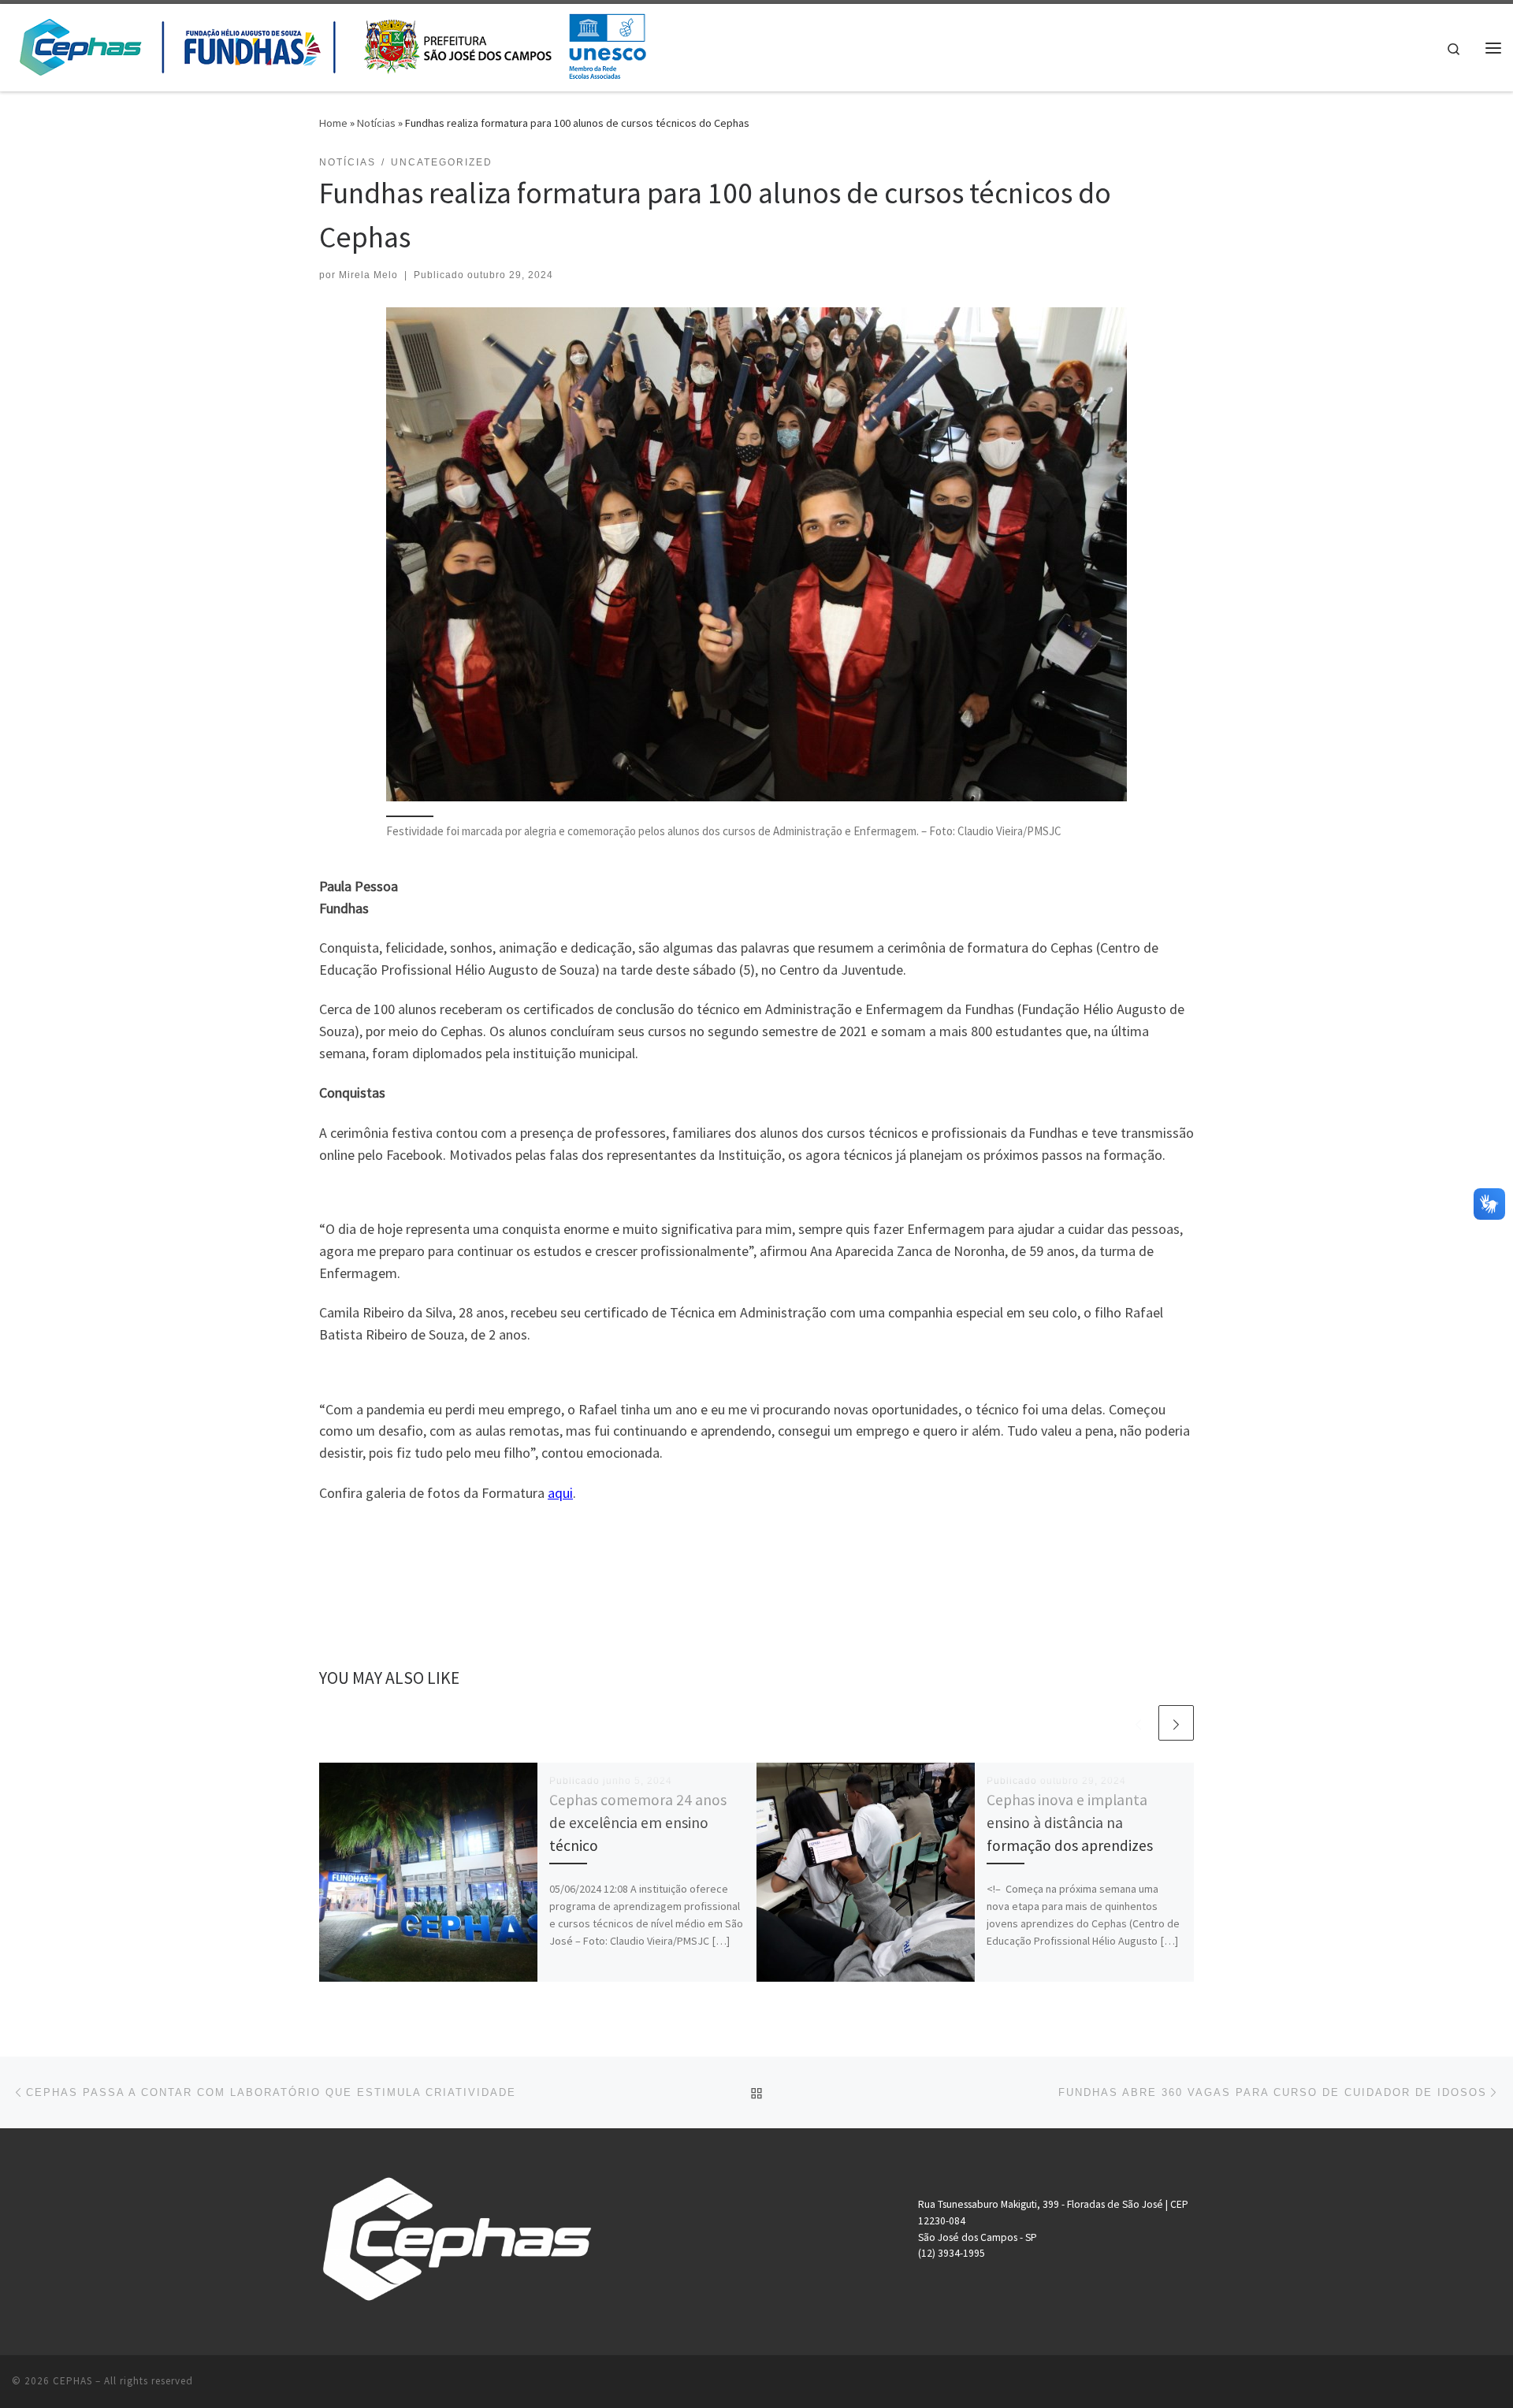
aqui (560, 1493)
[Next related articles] (1176, 1723)
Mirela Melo (368, 275)
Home (333, 123)
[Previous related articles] (1138, 1723)
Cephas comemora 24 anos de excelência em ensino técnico (638, 1823)
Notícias (376, 123)
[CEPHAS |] (332, 45)
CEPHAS (72, 2381)
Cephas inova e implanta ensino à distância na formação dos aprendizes (1070, 1823)
